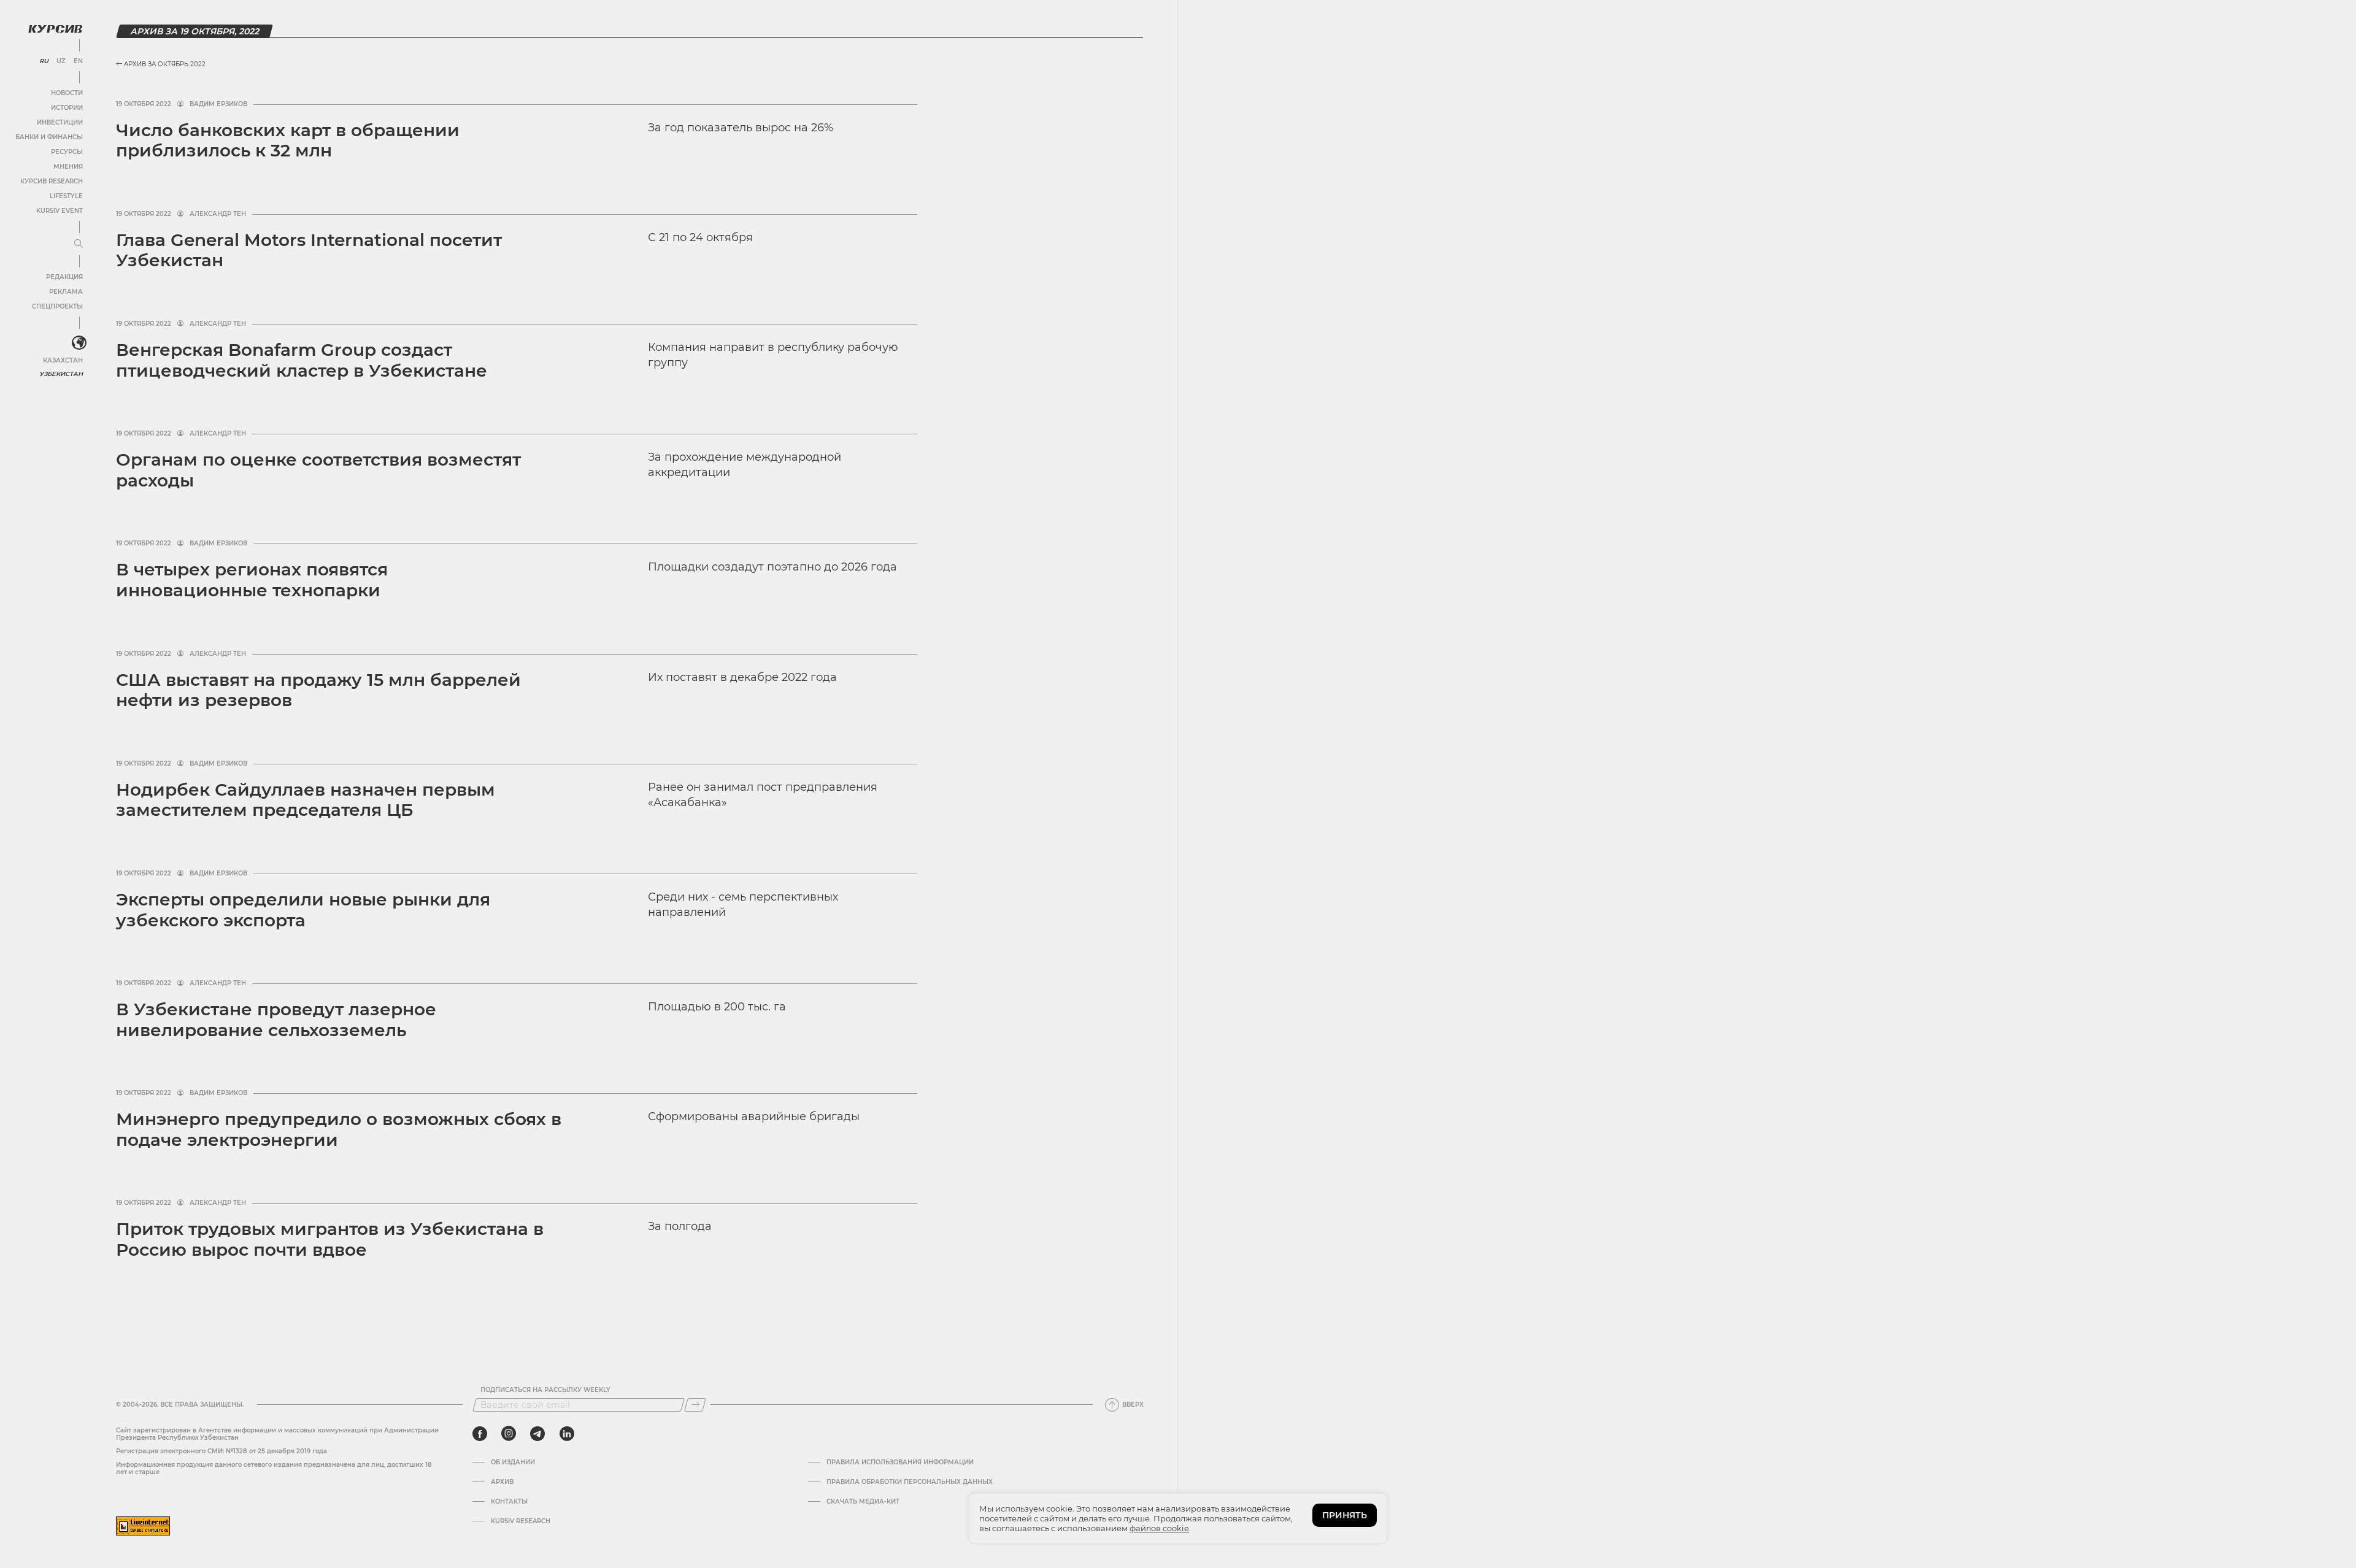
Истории (67, 108)
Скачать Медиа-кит (863, 1502)
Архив (502, 1482)
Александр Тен (218, 214)
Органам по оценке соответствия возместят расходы (318, 470)
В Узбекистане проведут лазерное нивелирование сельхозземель (276, 1020)
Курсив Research (52, 181)
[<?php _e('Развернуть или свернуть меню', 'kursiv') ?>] (79, 343)
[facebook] (480, 1434)
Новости (67, 93)
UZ (61, 61)
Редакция (64, 277)
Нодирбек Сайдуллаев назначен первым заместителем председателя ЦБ (306, 800)
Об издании (513, 1462)
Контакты (509, 1502)
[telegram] (537, 1434)
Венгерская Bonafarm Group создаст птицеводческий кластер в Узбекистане (302, 360)
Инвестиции (60, 122)
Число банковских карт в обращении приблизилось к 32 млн (288, 140)
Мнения (68, 167)
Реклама (66, 292)
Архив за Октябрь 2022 (164, 64)
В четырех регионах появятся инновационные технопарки (252, 580)
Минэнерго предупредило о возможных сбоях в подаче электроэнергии (339, 1129)
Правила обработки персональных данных (910, 1482)
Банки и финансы (49, 137)
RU (44, 61)
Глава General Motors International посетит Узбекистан (309, 250)
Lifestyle (66, 196)
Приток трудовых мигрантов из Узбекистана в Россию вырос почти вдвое (330, 1239)
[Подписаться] (695, 1405)
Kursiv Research (521, 1521)
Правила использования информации (900, 1462)
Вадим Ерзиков (218, 104)
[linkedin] (567, 1434)
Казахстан (63, 360)
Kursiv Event (60, 211)
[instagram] (509, 1434)
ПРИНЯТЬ (1345, 1515)
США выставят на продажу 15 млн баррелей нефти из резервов (318, 690)
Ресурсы (67, 152)
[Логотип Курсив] (55, 29)
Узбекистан (61, 374)
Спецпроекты (57, 306)
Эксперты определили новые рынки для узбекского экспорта (303, 910)
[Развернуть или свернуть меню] (79, 244)
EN (78, 61)
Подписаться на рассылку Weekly (545, 1390)
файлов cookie (1159, 1528)
